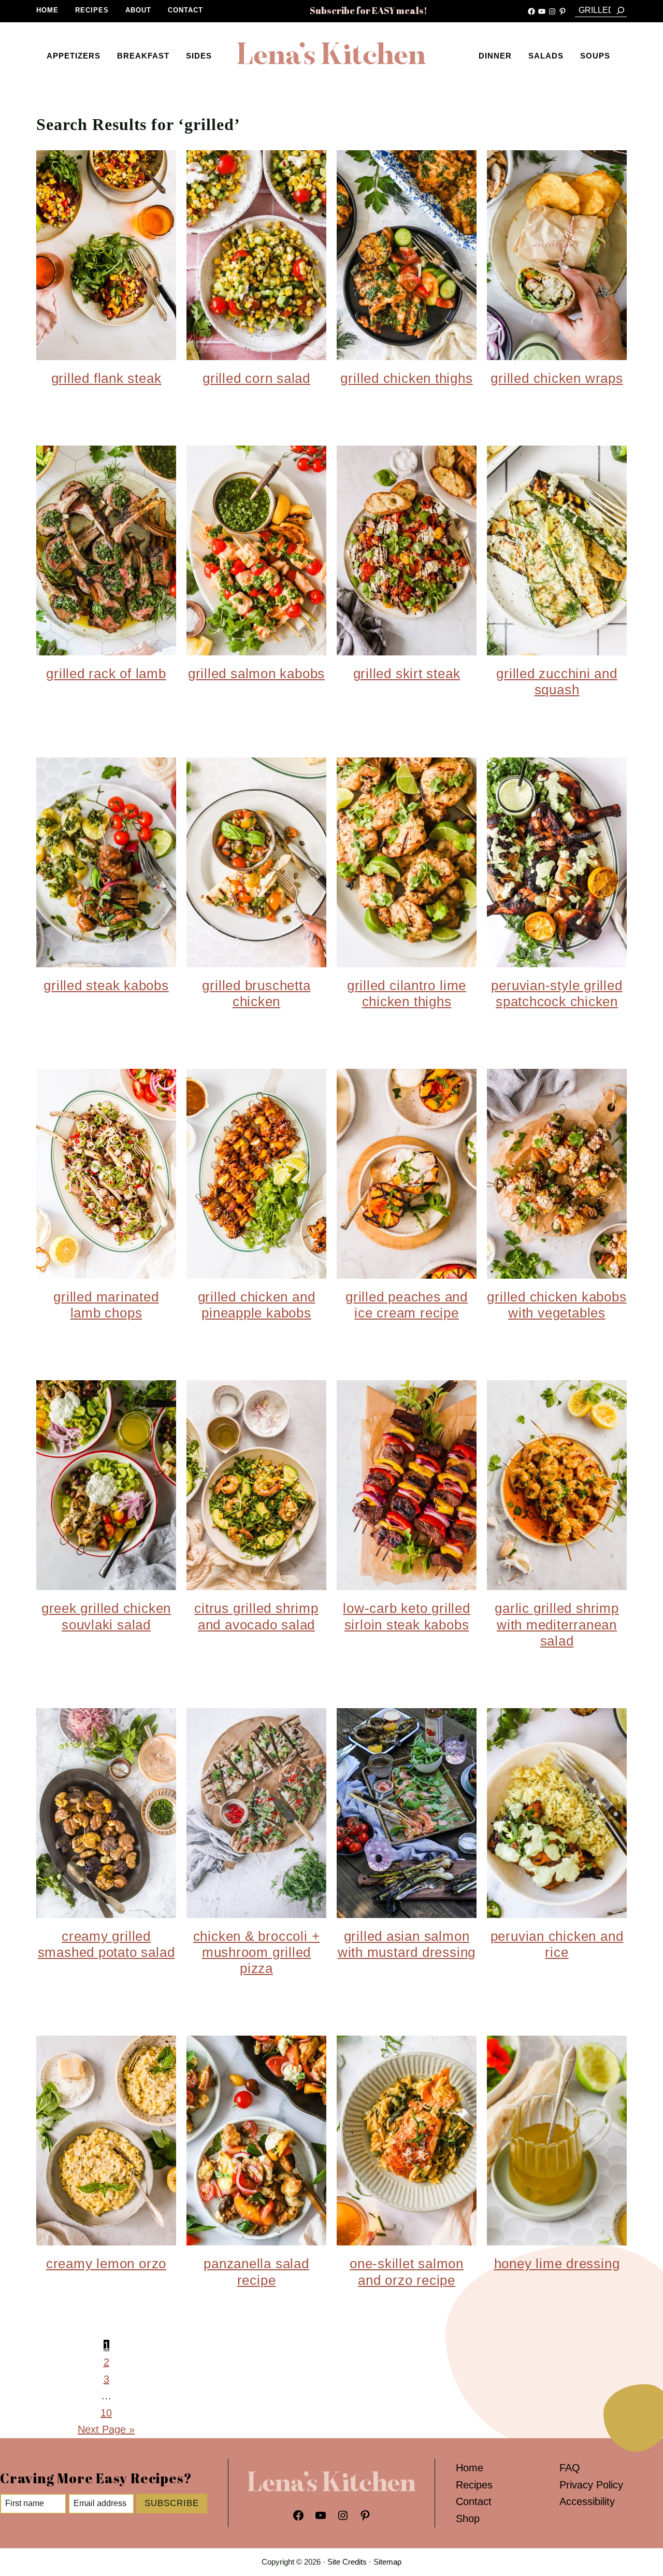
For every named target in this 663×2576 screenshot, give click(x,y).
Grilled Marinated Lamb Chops (106, 1305)
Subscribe (172, 2503)
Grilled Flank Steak (106, 378)
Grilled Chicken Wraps (557, 378)
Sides (199, 56)
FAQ (570, 2468)
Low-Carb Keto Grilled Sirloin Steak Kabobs (406, 1616)
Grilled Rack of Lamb (106, 674)
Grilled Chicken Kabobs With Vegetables (557, 1305)
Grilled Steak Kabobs (106, 985)
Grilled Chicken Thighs (406, 378)
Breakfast (143, 56)
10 (106, 2413)
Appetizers (74, 56)
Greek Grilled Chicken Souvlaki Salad (106, 1616)
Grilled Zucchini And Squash (557, 682)
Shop (468, 2518)
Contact (185, 10)
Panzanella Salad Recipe (256, 2272)
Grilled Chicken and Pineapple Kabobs (257, 1305)
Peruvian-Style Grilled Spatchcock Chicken (557, 993)
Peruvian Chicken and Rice (557, 1944)
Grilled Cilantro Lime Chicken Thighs (407, 993)
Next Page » (106, 2429)
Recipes (92, 10)
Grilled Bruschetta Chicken (256, 993)
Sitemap (387, 2562)
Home (47, 10)
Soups (595, 56)
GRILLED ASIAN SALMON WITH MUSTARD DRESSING (407, 1944)
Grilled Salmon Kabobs (256, 674)
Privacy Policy (591, 2485)
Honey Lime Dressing (557, 2264)
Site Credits (347, 2562)
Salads (546, 56)
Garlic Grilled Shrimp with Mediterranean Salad (557, 1624)
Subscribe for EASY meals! (369, 10)
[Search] (621, 10)
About (138, 10)
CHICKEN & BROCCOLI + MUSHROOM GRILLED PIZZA (257, 1952)
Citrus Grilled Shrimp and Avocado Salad (256, 1616)
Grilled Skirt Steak (407, 674)
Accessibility (587, 2501)
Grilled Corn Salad (256, 378)
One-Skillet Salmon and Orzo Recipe (407, 2272)
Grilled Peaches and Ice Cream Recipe (407, 1305)
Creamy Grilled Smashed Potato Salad (106, 1944)
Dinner (495, 56)
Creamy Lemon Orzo (106, 2264)
